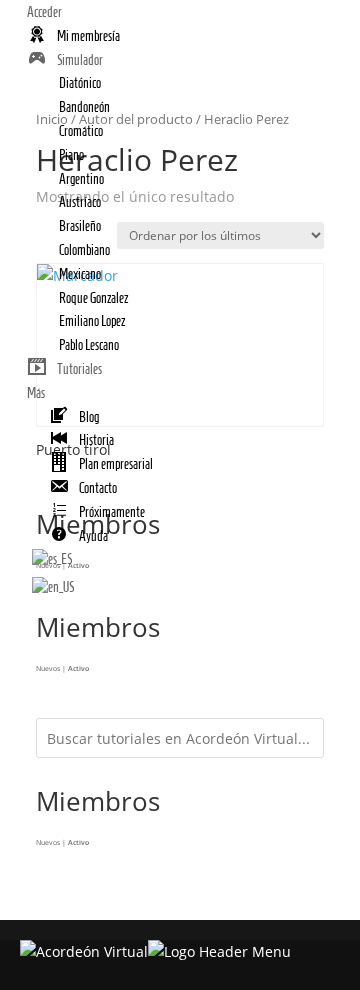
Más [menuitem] (36, 393)
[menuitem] (73, 36)
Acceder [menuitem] (44, 12)
